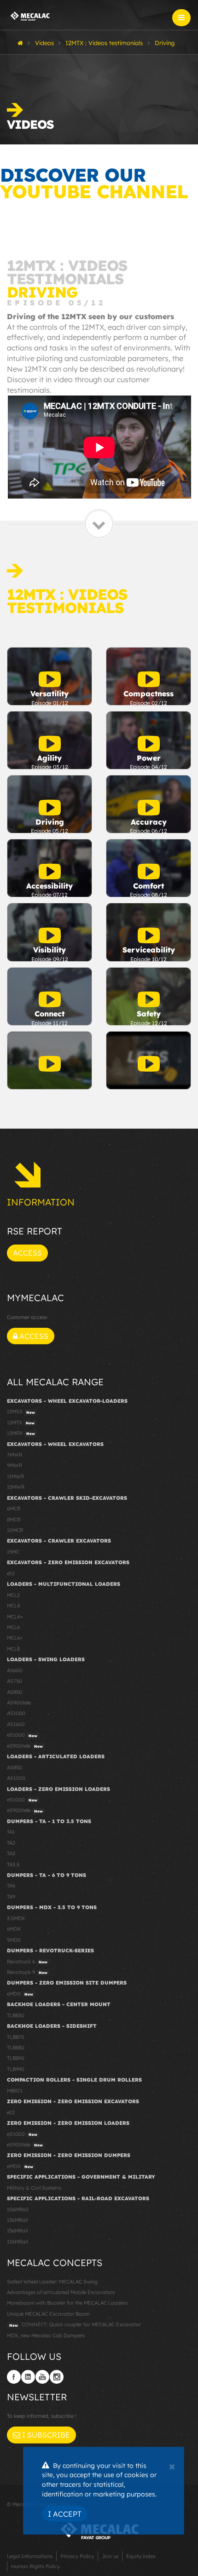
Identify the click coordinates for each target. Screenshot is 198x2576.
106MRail (17, 2209)
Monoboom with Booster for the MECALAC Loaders (67, 2303)
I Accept (65, 2514)
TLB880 (16, 2048)
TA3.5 (13, 1865)
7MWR (15, 1455)
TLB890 (16, 2058)
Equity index (141, 2556)
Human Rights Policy (35, 2566)
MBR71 (15, 2091)
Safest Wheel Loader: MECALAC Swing (52, 2282)
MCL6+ (15, 1638)
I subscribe (45, 2435)
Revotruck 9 (27, 1972)
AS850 (15, 1692)
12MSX (21, 1411)
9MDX (14, 1940)
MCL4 (14, 1606)
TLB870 (16, 2037)
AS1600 (16, 1724)
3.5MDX (16, 1918)
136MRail (17, 2220)
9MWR (15, 1465)
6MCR (14, 1509)
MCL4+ (15, 1617)
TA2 (11, 1843)
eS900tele (25, 1746)
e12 (11, 1573)
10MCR (15, 1530)
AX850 (15, 1767)
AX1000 (16, 1778)
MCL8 (13, 1649)
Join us (110, 2556)
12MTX (21, 1423)
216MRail (17, 2242)
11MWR (15, 1476)
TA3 (11, 1853)
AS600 (15, 1670)
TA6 (11, 1886)
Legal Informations (30, 2556)
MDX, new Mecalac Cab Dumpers (46, 2335)
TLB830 (16, 2015)
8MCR (14, 1520)
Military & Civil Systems (34, 2188)
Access (27, 1253)
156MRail (17, 2231)
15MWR (16, 1487)
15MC (13, 1552)
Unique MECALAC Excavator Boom (48, 2314)
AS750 (15, 1681)
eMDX (20, 1994)
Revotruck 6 (27, 1962)
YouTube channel (94, 191)
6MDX (14, 1929)
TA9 (11, 1897)
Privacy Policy (77, 2556)
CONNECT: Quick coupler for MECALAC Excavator (75, 2324)
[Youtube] (42, 2377)
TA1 (11, 1832)
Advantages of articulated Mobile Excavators (61, 2292)
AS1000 (16, 1713)
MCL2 (13, 1595)
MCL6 (13, 1627)
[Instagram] (57, 2377)
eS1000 (22, 1735)
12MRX (21, 1433)
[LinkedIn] (28, 2377)
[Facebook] (14, 2377)
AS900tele (19, 1703)
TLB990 (16, 2069)
